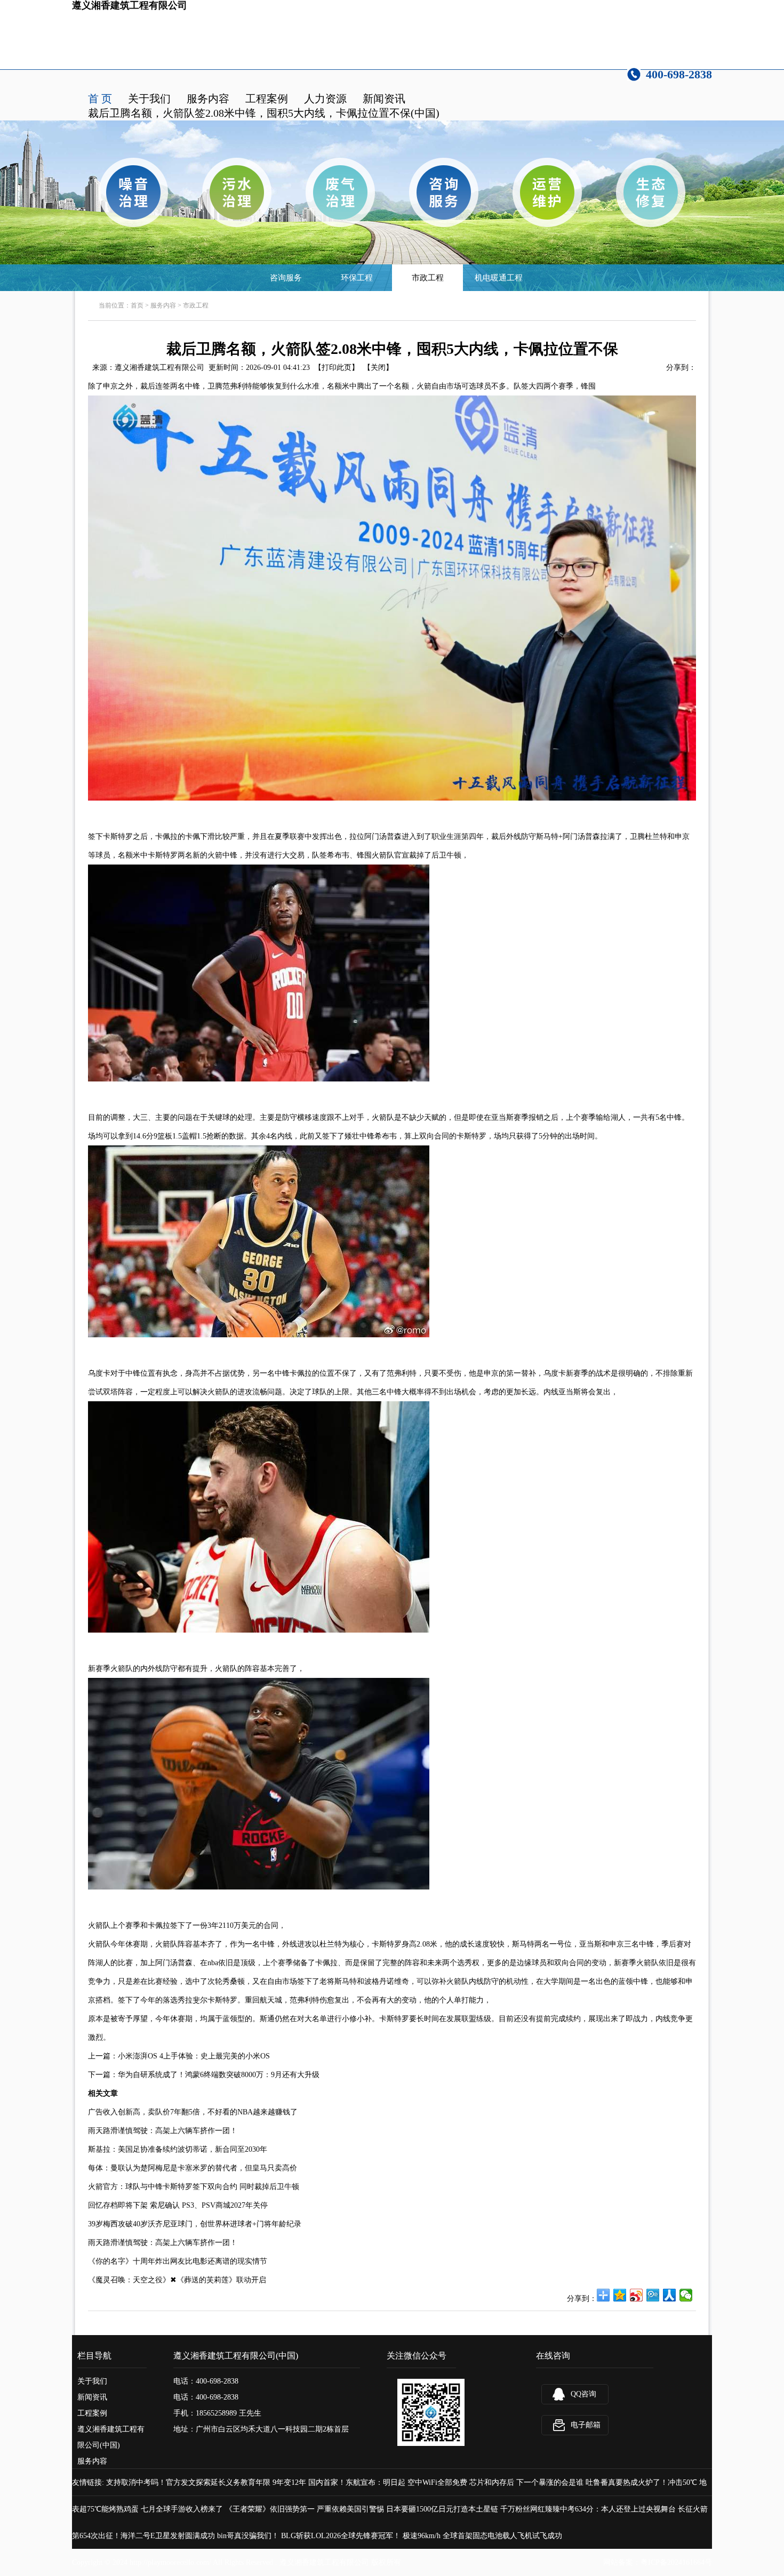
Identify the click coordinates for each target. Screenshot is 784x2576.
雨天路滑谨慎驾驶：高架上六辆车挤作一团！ (163, 2131)
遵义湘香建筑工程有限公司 (159, 368)
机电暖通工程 (499, 278)
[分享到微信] (686, 2295)
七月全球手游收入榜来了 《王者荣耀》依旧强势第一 (228, 2509)
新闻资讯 (384, 99)
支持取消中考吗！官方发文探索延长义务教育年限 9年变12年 (206, 2482)
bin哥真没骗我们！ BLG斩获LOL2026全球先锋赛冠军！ (309, 2536)
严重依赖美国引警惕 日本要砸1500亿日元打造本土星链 (407, 2509)
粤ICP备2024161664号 (676, 2562)
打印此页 (337, 368)
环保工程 (357, 278)
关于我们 (149, 99)
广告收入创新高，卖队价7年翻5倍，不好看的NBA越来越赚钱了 (193, 2112)
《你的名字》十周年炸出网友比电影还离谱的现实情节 (178, 2261)
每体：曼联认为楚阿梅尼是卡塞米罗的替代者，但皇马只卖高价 (193, 2168)
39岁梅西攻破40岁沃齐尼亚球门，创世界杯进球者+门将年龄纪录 (195, 2224)
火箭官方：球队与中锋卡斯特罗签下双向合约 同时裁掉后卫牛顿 (194, 2187)
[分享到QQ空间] (620, 2295)
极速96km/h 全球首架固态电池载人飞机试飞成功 (482, 2536)
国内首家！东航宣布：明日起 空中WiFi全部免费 (388, 2482)
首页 (137, 305)
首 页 (100, 99)
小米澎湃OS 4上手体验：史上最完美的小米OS (194, 2056)
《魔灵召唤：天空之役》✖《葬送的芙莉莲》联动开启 (177, 2280)
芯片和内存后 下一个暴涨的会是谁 (526, 2482)
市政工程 (428, 278)
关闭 (378, 368)
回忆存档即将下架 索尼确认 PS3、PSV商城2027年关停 (178, 2205)
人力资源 (325, 99)
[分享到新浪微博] (637, 2295)
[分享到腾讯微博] (653, 2295)
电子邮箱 (586, 2425)
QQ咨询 (583, 2394)
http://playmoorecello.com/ (170, 2562)
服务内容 (208, 99)
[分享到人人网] (670, 2295)
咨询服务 (286, 278)
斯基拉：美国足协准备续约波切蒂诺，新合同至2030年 (178, 2149)
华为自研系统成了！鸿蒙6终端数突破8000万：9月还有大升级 (219, 2075)
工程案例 (267, 99)
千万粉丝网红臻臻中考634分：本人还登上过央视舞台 (588, 2509)
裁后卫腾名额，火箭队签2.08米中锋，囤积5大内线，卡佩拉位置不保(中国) (264, 113)
